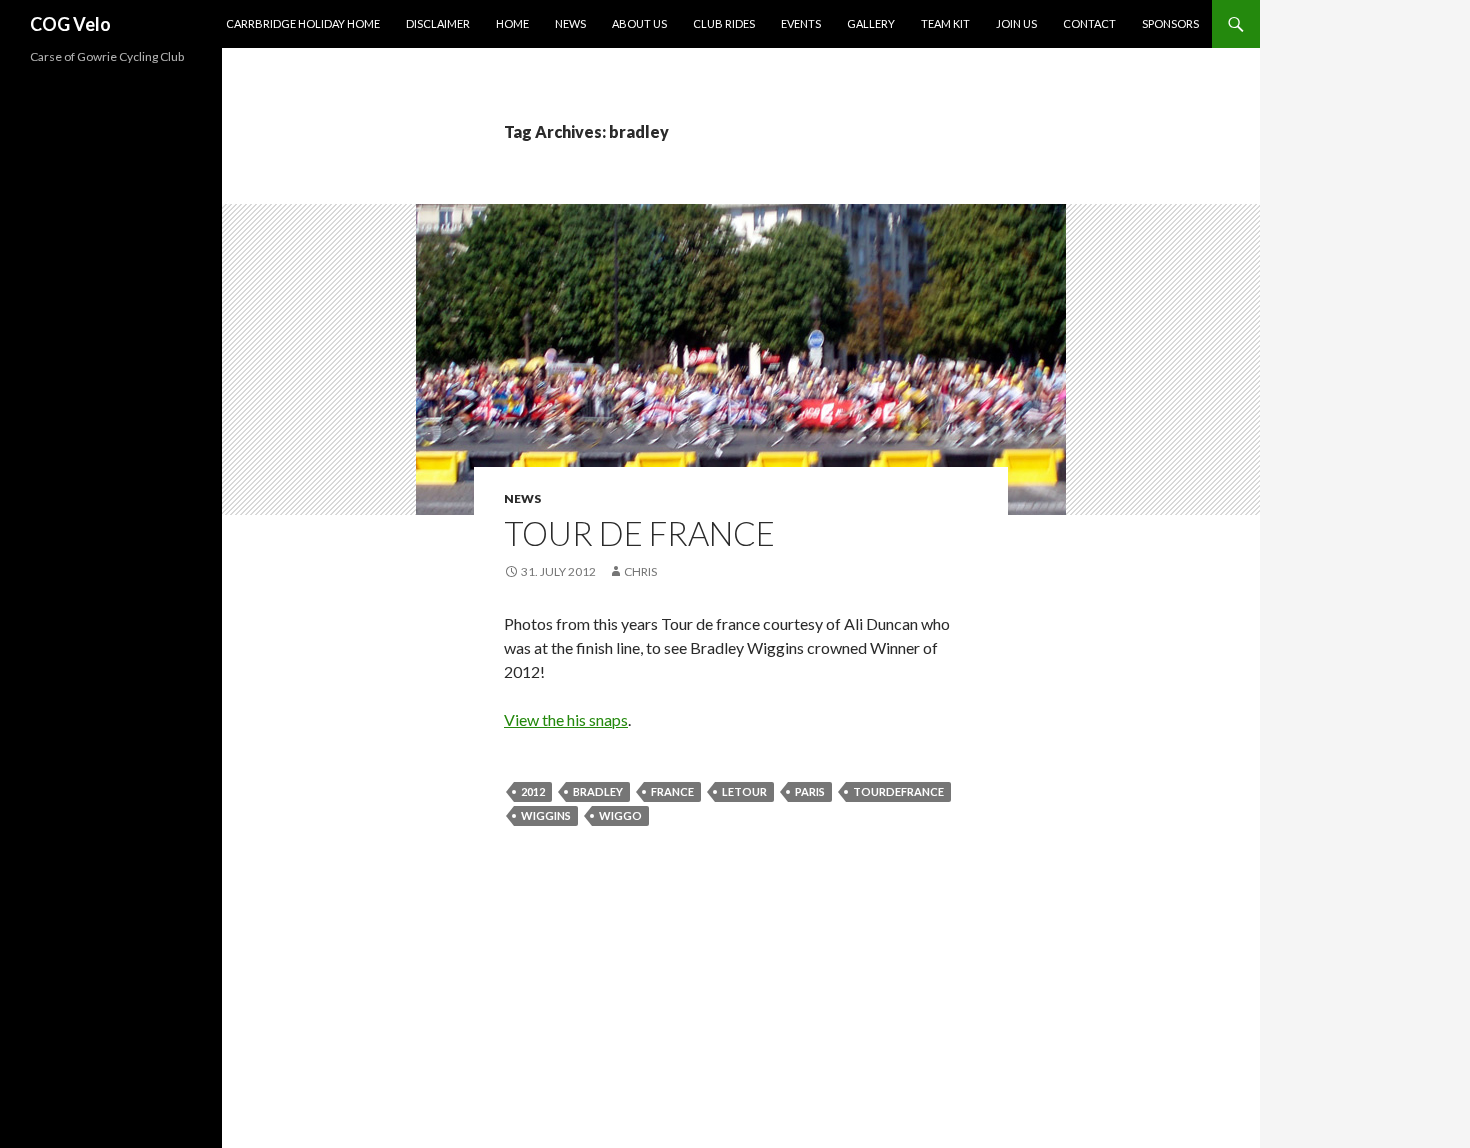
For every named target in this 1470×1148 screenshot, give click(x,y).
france (672, 791)
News (570, 23)
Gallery (871, 23)
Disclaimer (438, 23)
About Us (639, 23)
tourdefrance (898, 791)
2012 (533, 791)
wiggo (620, 815)
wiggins (546, 815)
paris (810, 791)
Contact (1089, 23)
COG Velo (70, 24)
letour (744, 791)
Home (512, 23)
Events (801, 23)
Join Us (1016, 23)
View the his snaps (566, 719)
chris (640, 571)
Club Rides (724, 23)
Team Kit (945, 23)
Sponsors (1170, 23)
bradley (598, 791)
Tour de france (639, 533)
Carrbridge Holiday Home (303, 23)
